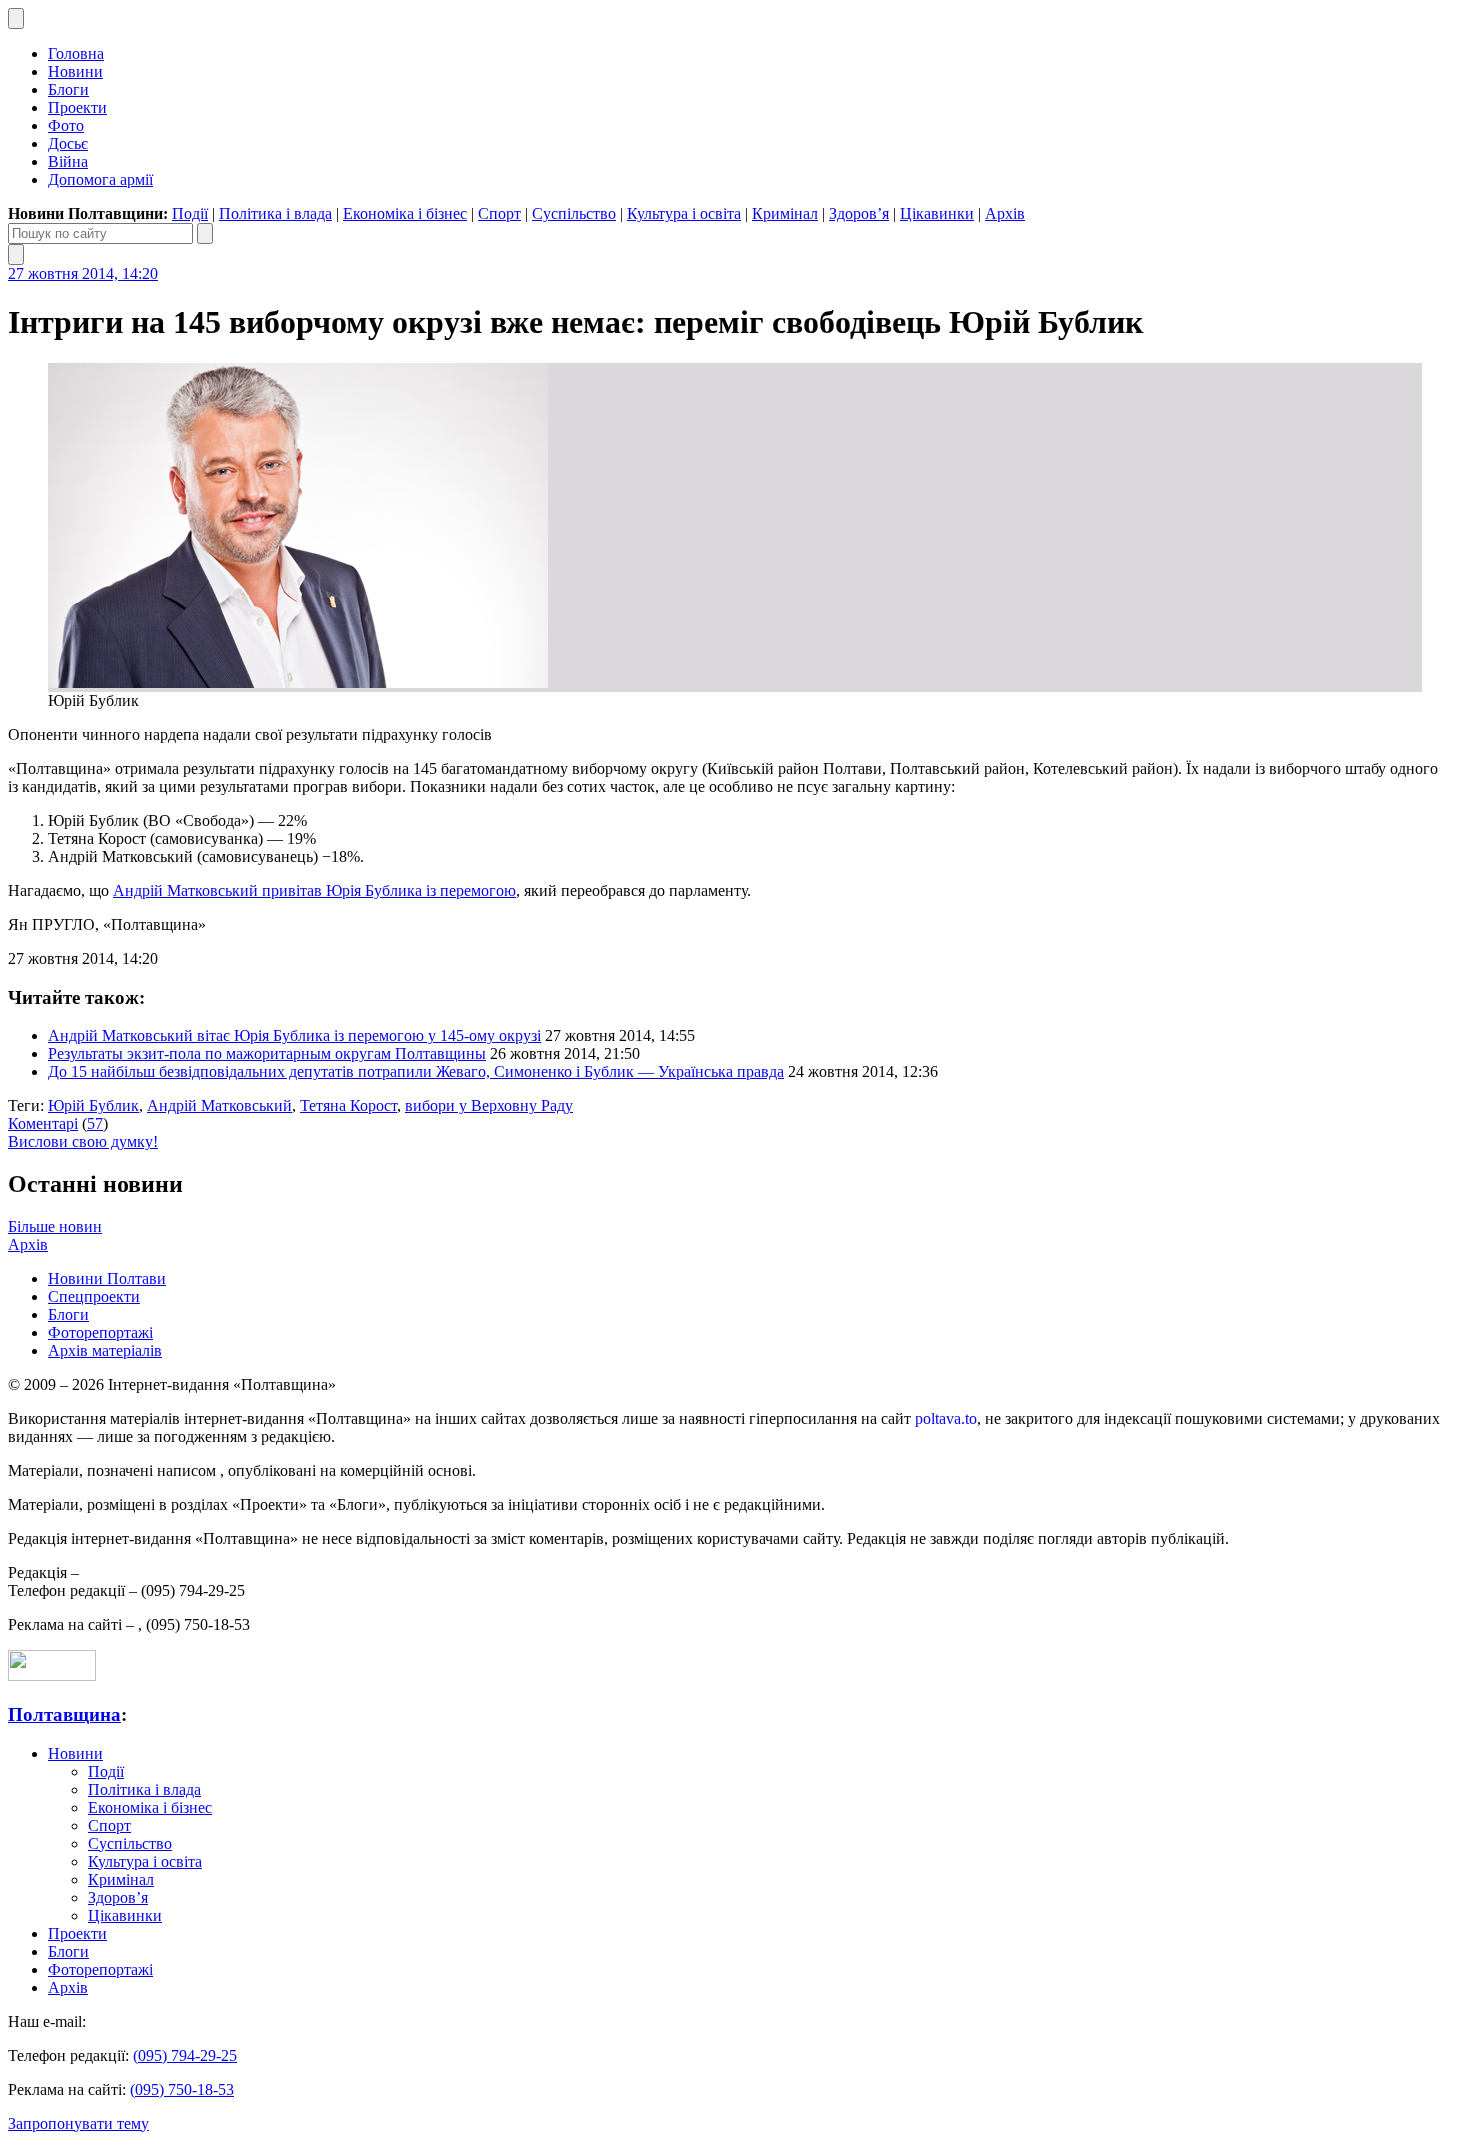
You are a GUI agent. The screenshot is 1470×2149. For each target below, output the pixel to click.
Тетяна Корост (348, 1105)
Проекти (77, 107)
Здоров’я (859, 213)
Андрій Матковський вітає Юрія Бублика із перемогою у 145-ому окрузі (294, 1035)
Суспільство (574, 213)
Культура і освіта (684, 213)
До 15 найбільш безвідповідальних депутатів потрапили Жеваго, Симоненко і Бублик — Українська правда (416, 1071)
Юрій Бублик (93, 1105)
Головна (76, 53)
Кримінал (785, 213)
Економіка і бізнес (405, 213)
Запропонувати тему (78, 2123)
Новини (75, 71)
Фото (66, 125)
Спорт (499, 213)
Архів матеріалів (105, 1350)
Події (190, 213)
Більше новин (55, 1226)
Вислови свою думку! (83, 1141)
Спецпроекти (94, 1296)
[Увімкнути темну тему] (16, 18)
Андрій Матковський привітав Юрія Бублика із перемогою (314, 890)
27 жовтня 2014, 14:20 (83, 273)
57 (95, 1123)
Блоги (68, 89)
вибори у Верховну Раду (489, 1105)
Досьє (68, 143)
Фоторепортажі (100, 1332)
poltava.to (946, 1418)
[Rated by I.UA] (52, 1675)
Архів (1005, 213)
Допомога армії (100, 179)
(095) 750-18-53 (182, 2089)
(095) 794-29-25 (185, 2055)
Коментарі (43, 1123)
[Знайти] (205, 233)
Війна (68, 161)
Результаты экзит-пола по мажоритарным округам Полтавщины (267, 1053)
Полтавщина (64, 1714)
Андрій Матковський (219, 1105)
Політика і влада (275, 213)
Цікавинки (937, 213)
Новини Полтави (107, 1278)
